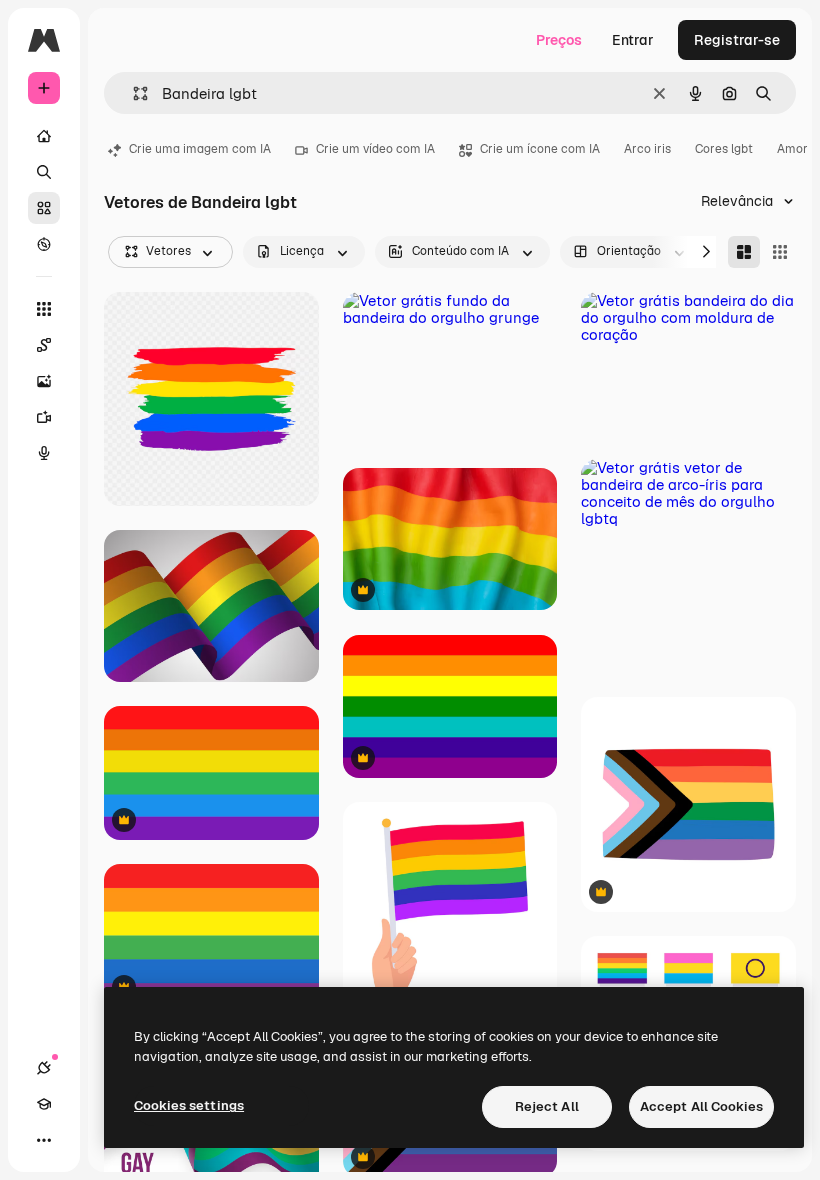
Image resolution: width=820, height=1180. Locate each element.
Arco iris (647, 149)
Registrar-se (737, 40)
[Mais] (44, 1140)
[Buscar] (44, 172)
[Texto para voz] (44, 453)
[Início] (44, 136)
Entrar (633, 40)
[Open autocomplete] (132, 93)
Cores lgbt (724, 149)
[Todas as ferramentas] (44, 309)
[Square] (780, 252)
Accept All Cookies (701, 1106)
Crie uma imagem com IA (200, 149)
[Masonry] (744, 252)
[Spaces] (44, 345)
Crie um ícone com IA (540, 149)
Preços (559, 40)
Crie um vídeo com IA (375, 149)
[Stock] (44, 208)
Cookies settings (189, 1105)
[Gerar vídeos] (44, 417)
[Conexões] (44, 1068)
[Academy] (44, 1104)
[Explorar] (44, 244)
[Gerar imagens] (44, 381)
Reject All (547, 1106)
